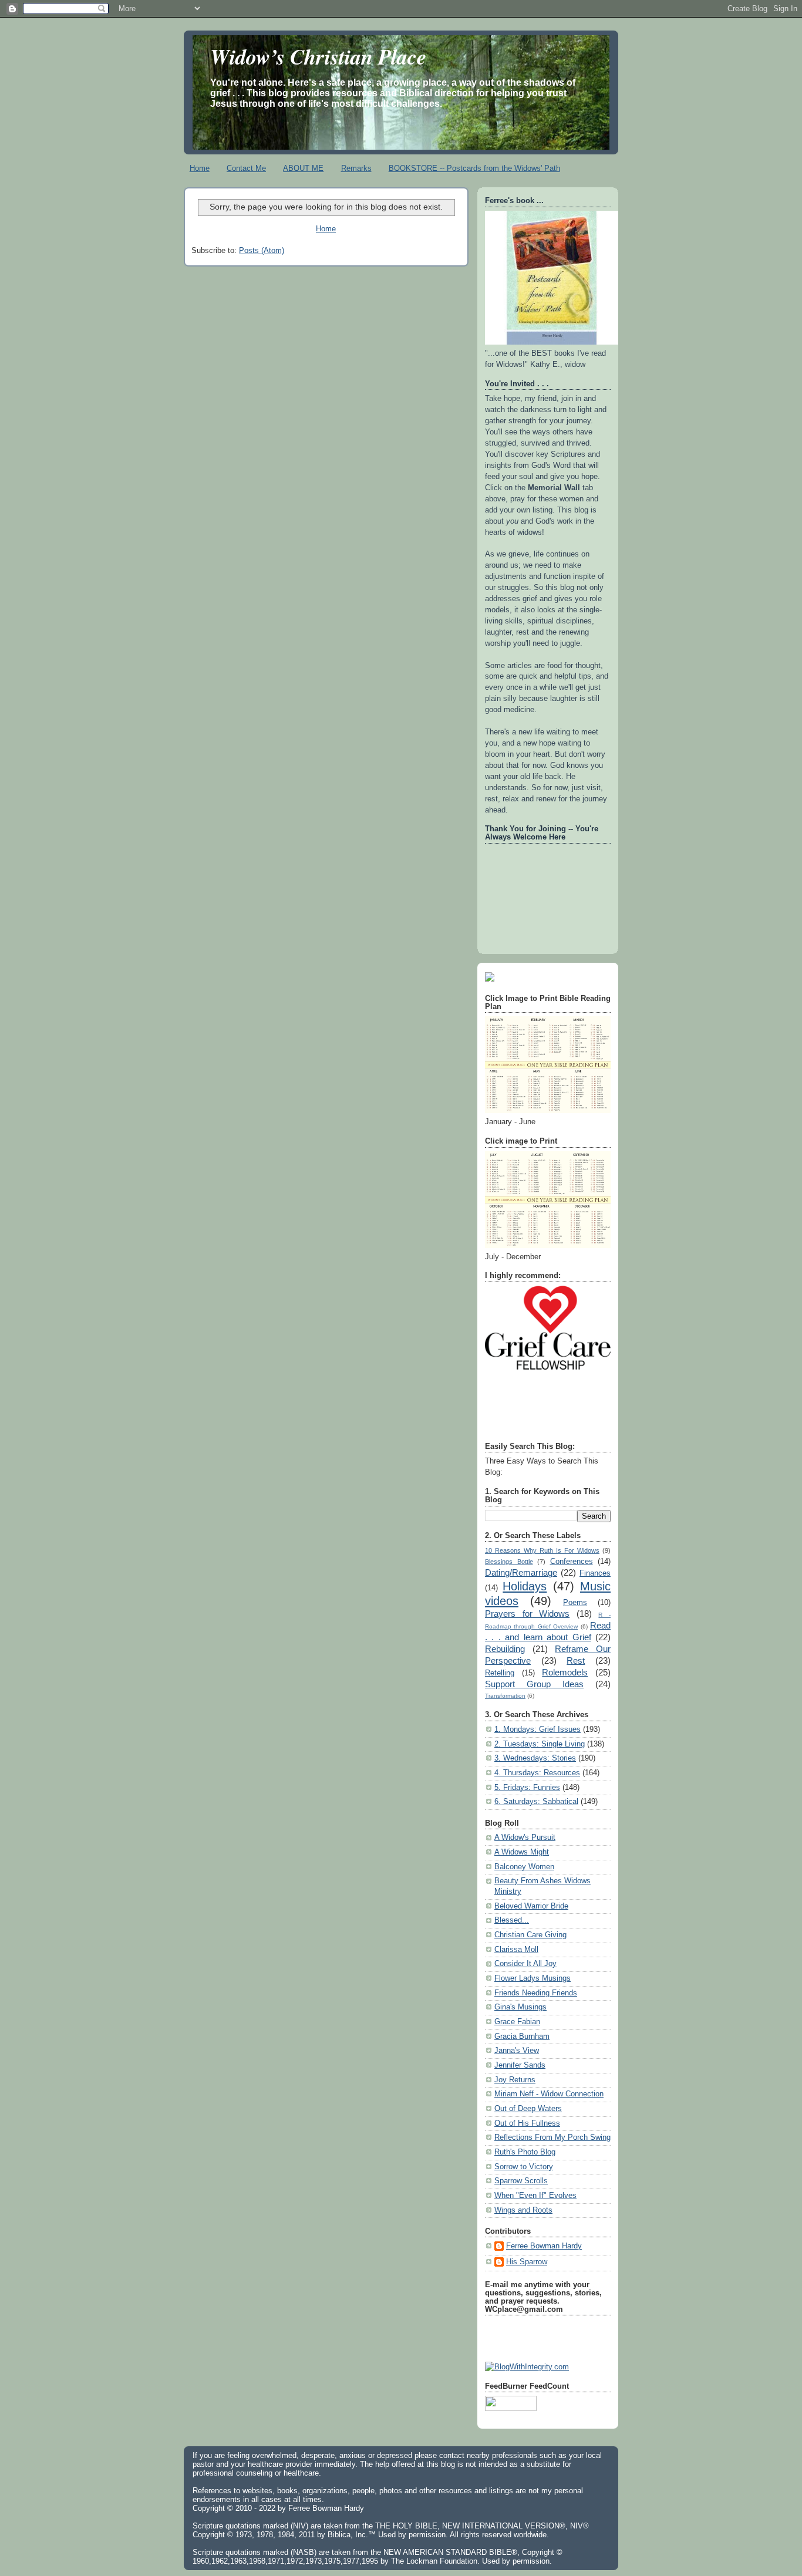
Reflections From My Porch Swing (552, 2137)
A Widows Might (522, 1852)
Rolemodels (565, 1672)
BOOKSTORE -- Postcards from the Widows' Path (474, 168)
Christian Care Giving (530, 1935)
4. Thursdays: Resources (537, 1773)
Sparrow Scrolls (521, 2181)
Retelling (500, 1673)
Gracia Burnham (522, 2036)
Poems (575, 1603)
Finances (595, 1573)
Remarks (356, 168)
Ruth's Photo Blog (525, 2152)
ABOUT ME (303, 168)
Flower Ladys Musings (533, 1978)
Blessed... (512, 1920)
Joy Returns (515, 2080)
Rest (576, 1660)
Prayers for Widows (527, 1614)
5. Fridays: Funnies (527, 1788)
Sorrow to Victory (524, 2167)
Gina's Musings (520, 2007)
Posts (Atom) (262, 251)
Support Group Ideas (534, 1684)
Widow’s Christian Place (318, 56)
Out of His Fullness (527, 2123)
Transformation (505, 1696)
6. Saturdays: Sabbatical (536, 1802)
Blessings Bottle (509, 1562)
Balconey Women (524, 1867)
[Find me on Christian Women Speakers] (490, 979)
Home (200, 168)
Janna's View (517, 2051)
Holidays (525, 1586)
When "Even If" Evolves (535, 2196)
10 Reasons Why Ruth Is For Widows (542, 1550)
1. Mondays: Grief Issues (538, 1729)
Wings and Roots (523, 2210)
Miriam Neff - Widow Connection (549, 2094)
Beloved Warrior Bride (531, 1906)
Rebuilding (505, 1649)
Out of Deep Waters (528, 2109)
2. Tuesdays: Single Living (540, 1744)
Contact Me (246, 168)
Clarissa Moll (516, 1950)
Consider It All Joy (525, 1964)
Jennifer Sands (520, 2065)
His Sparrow (527, 2262)
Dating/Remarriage (521, 1572)
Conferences (572, 1562)
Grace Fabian (517, 2022)
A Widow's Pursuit (525, 1837)
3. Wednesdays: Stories (535, 1758)
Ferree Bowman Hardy (544, 2246)
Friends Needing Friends (536, 1993)
